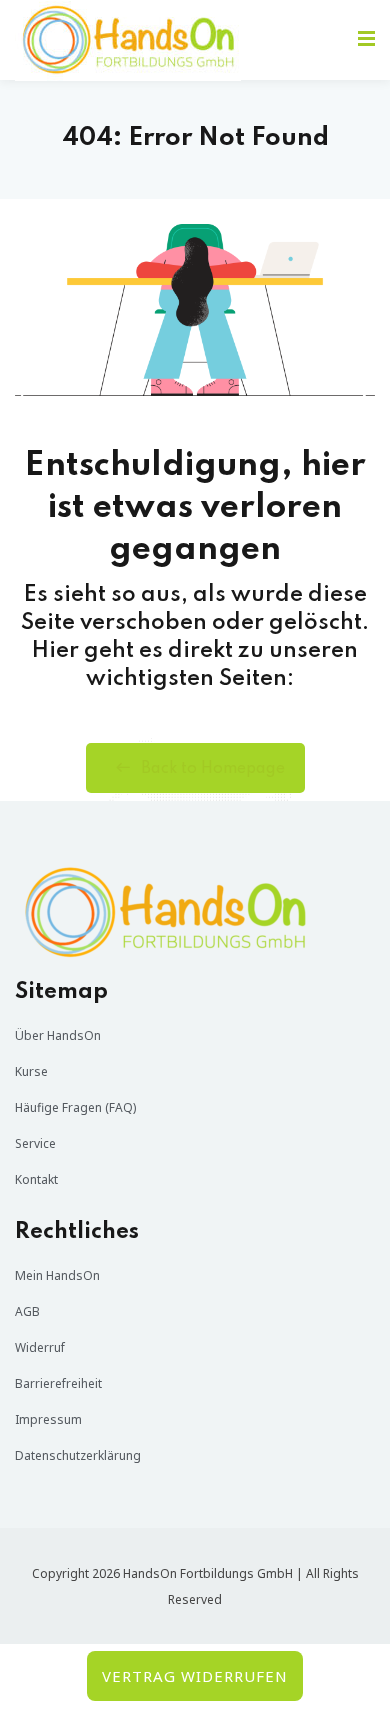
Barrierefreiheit (58, 1383)
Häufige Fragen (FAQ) (75, 1107)
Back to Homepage (213, 769)
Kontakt (36, 1179)
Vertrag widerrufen (195, 1676)
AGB (27, 1311)
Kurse (31, 1071)
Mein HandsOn (57, 1275)
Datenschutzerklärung (78, 1455)
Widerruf (40, 1347)
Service (35, 1143)
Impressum (48, 1419)
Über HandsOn (58, 1035)
